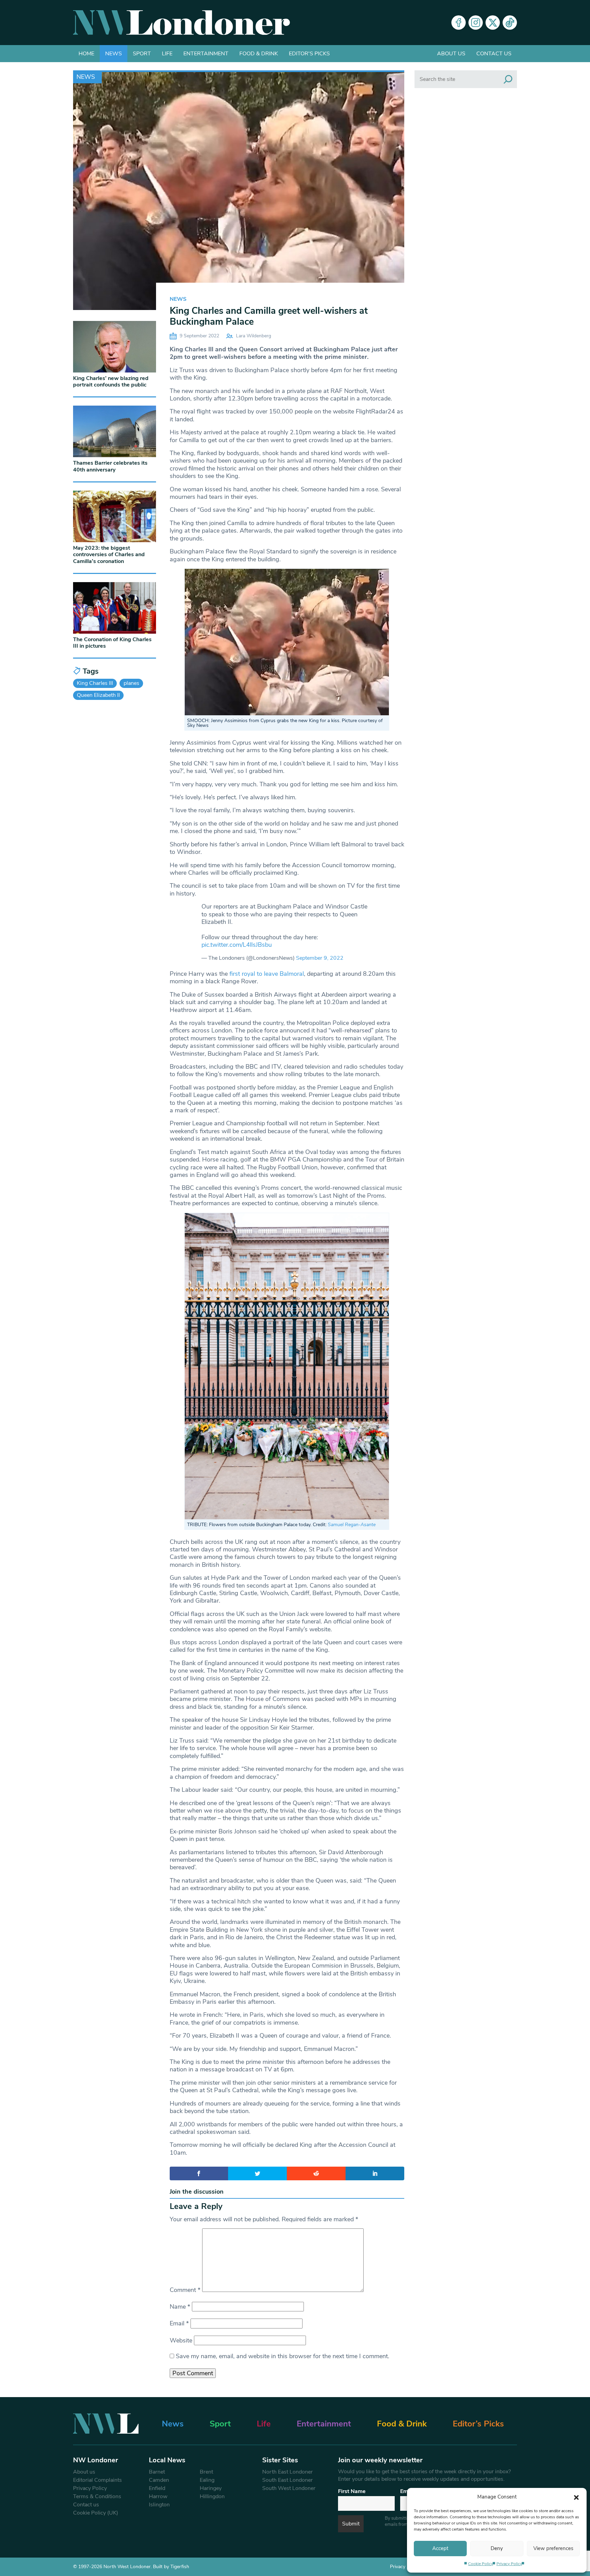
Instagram (476, 23)
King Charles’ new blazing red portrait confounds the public (111, 382)
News (114, 54)
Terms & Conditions (97, 2496)
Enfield (157, 2488)
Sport (142, 54)
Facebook (459, 23)
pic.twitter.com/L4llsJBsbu (237, 945)
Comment (185, 2290)
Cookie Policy (481, 2564)
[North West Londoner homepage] (181, 23)
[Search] (508, 79)
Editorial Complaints (97, 2480)
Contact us (494, 54)
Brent (206, 2472)
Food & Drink (259, 54)
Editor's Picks (309, 54)
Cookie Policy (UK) (96, 2513)
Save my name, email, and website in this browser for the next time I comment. (283, 2356)
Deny (497, 2548)
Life (167, 54)
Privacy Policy (509, 2564)
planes (131, 683)
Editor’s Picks (478, 2424)
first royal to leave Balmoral (267, 974)
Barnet (157, 2472)
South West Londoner (289, 2488)
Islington (159, 2505)
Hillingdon (212, 2496)
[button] (576, 2497)
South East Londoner (287, 2480)
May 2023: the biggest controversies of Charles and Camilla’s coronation (109, 554)
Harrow (158, 2496)
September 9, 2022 (320, 958)
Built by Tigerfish (171, 2567)
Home (86, 54)
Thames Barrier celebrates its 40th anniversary (110, 466)
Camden (159, 2480)
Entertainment (206, 54)
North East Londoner (287, 2472)
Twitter (493, 23)
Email (179, 2323)
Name (180, 2307)
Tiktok (510, 23)
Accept (440, 2548)
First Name (352, 2491)
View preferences (553, 2548)
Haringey (211, 2488)
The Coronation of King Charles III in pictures (112, 643)
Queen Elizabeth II (98, 695)
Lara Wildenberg (254, 336)
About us (451, 54)
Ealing (207, 2480)
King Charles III (95, 683)
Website (181, 2340)
